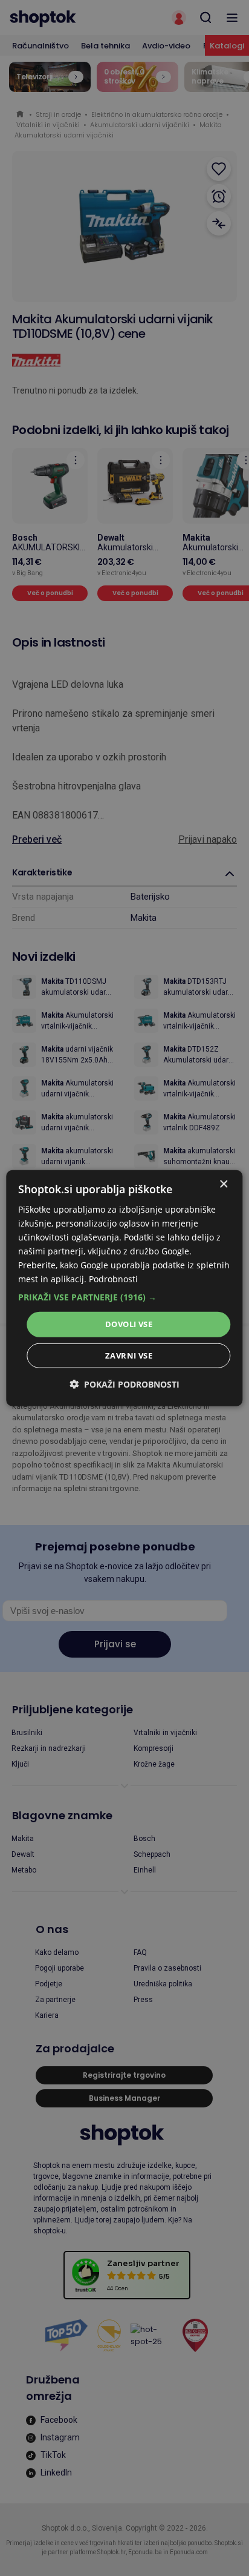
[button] (124, 1297)
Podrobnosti (113, 1279)
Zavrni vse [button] (129, 1356)
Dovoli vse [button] (129, 1324)
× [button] (223, 1184)
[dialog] (124, 1288)
